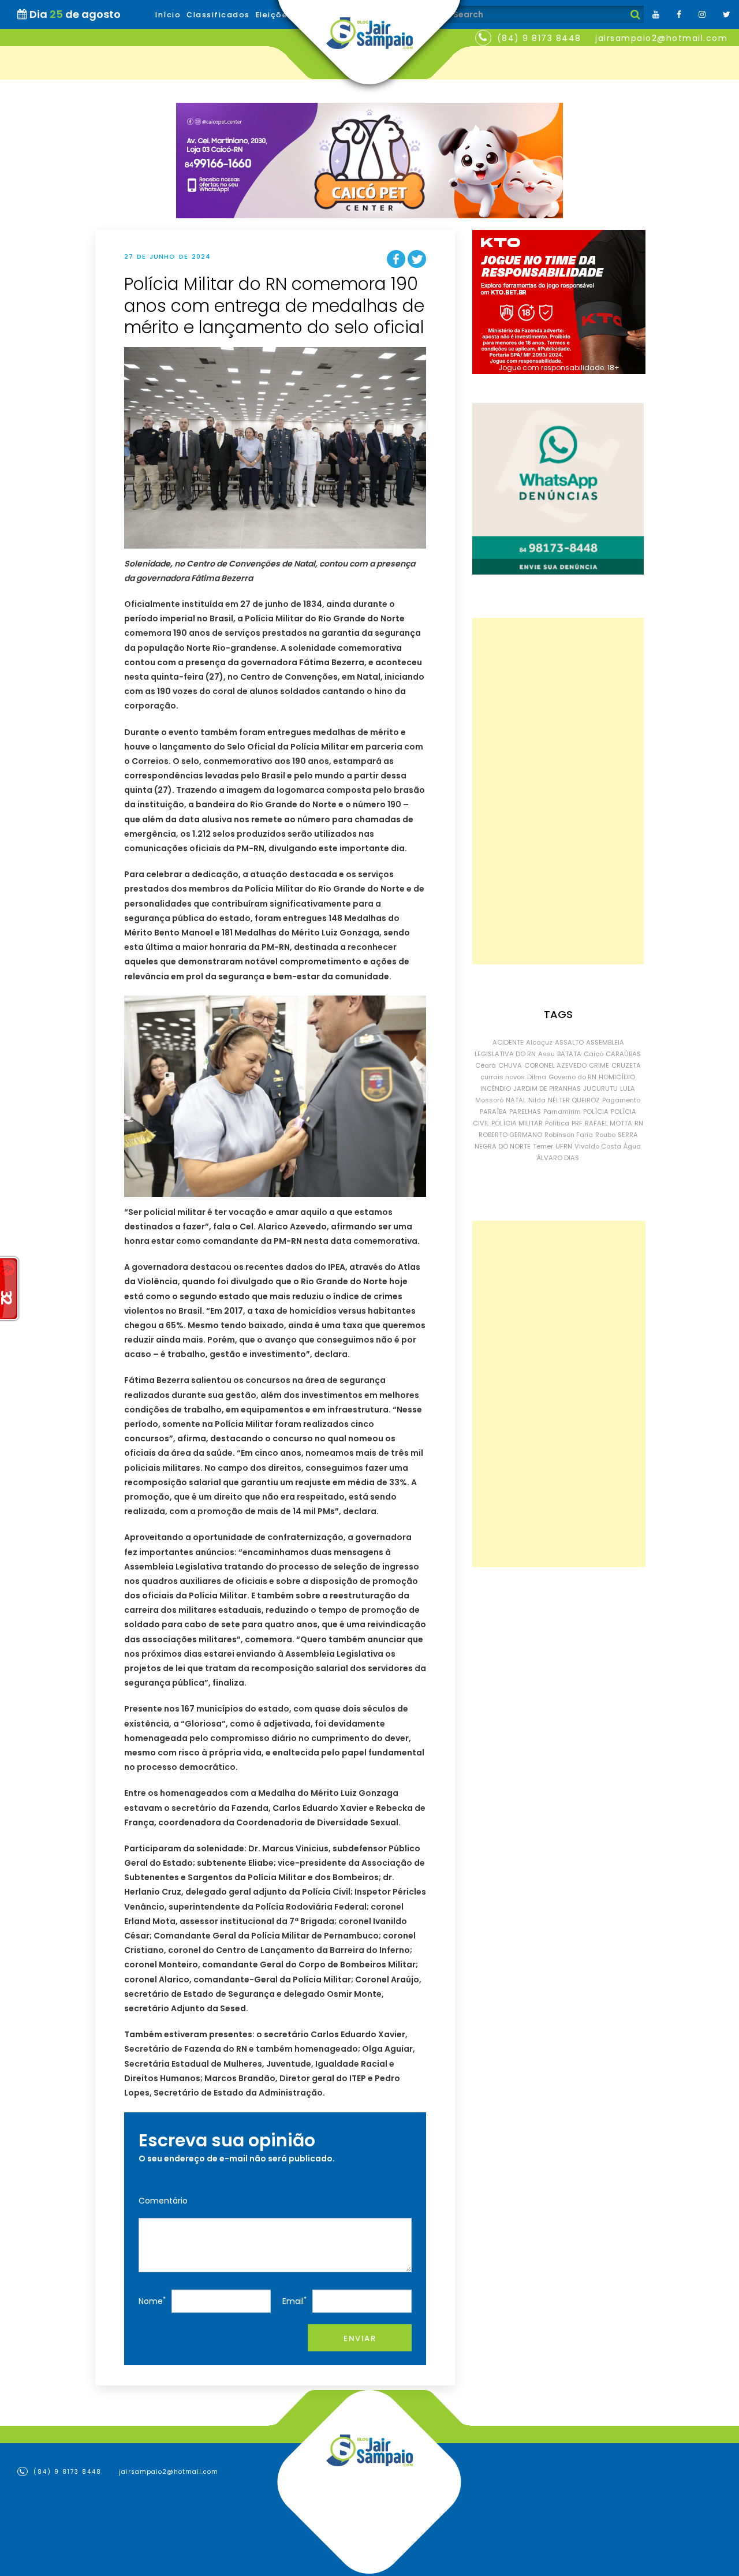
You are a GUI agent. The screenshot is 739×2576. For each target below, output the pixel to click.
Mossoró (489, 1100)
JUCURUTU (600, 1088)
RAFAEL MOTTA (609, 1123)
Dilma (537, 1077)
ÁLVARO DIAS (558, 1158)
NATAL (516, 1100)
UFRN (564, 1146)
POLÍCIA (596, 1112)
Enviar (360, 2338)
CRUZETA (626, 1065)
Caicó (594, 1054)
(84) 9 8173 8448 (539, 38)
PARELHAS (525, 1112)
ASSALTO (569, 1042)
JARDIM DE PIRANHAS (547, 1088)
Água (632, 1146)
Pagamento (621, 1100)
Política (557, 1123)
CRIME (599, 1065)
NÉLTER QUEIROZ (574, 1100)
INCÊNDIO (496, 1088)
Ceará (486, 1065)
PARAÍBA (493, 1112)
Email (294, 2301)
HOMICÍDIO (617, 1077)
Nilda (537, 1100)
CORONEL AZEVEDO (555, 1065)
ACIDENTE (508, 1042)
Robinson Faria (569, 1135)
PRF (577, 1123)
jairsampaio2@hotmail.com (661, 38)
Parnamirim (562, 1112)
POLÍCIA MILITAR (517, 1123)
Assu (546, 1054)
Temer (543, 1146)
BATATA (569, 1054)
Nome (152, 2301)
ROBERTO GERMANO (510, 1135)
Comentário (163, 2201)
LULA (628, 1088)
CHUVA (510, 1065)
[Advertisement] (558, 791)
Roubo (605, 1135)
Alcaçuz (539, 1042)
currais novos (503, 1077)
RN (639, 1123)
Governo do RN (572, 1077)
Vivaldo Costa (598, 1146)
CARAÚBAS (623, 1054)
